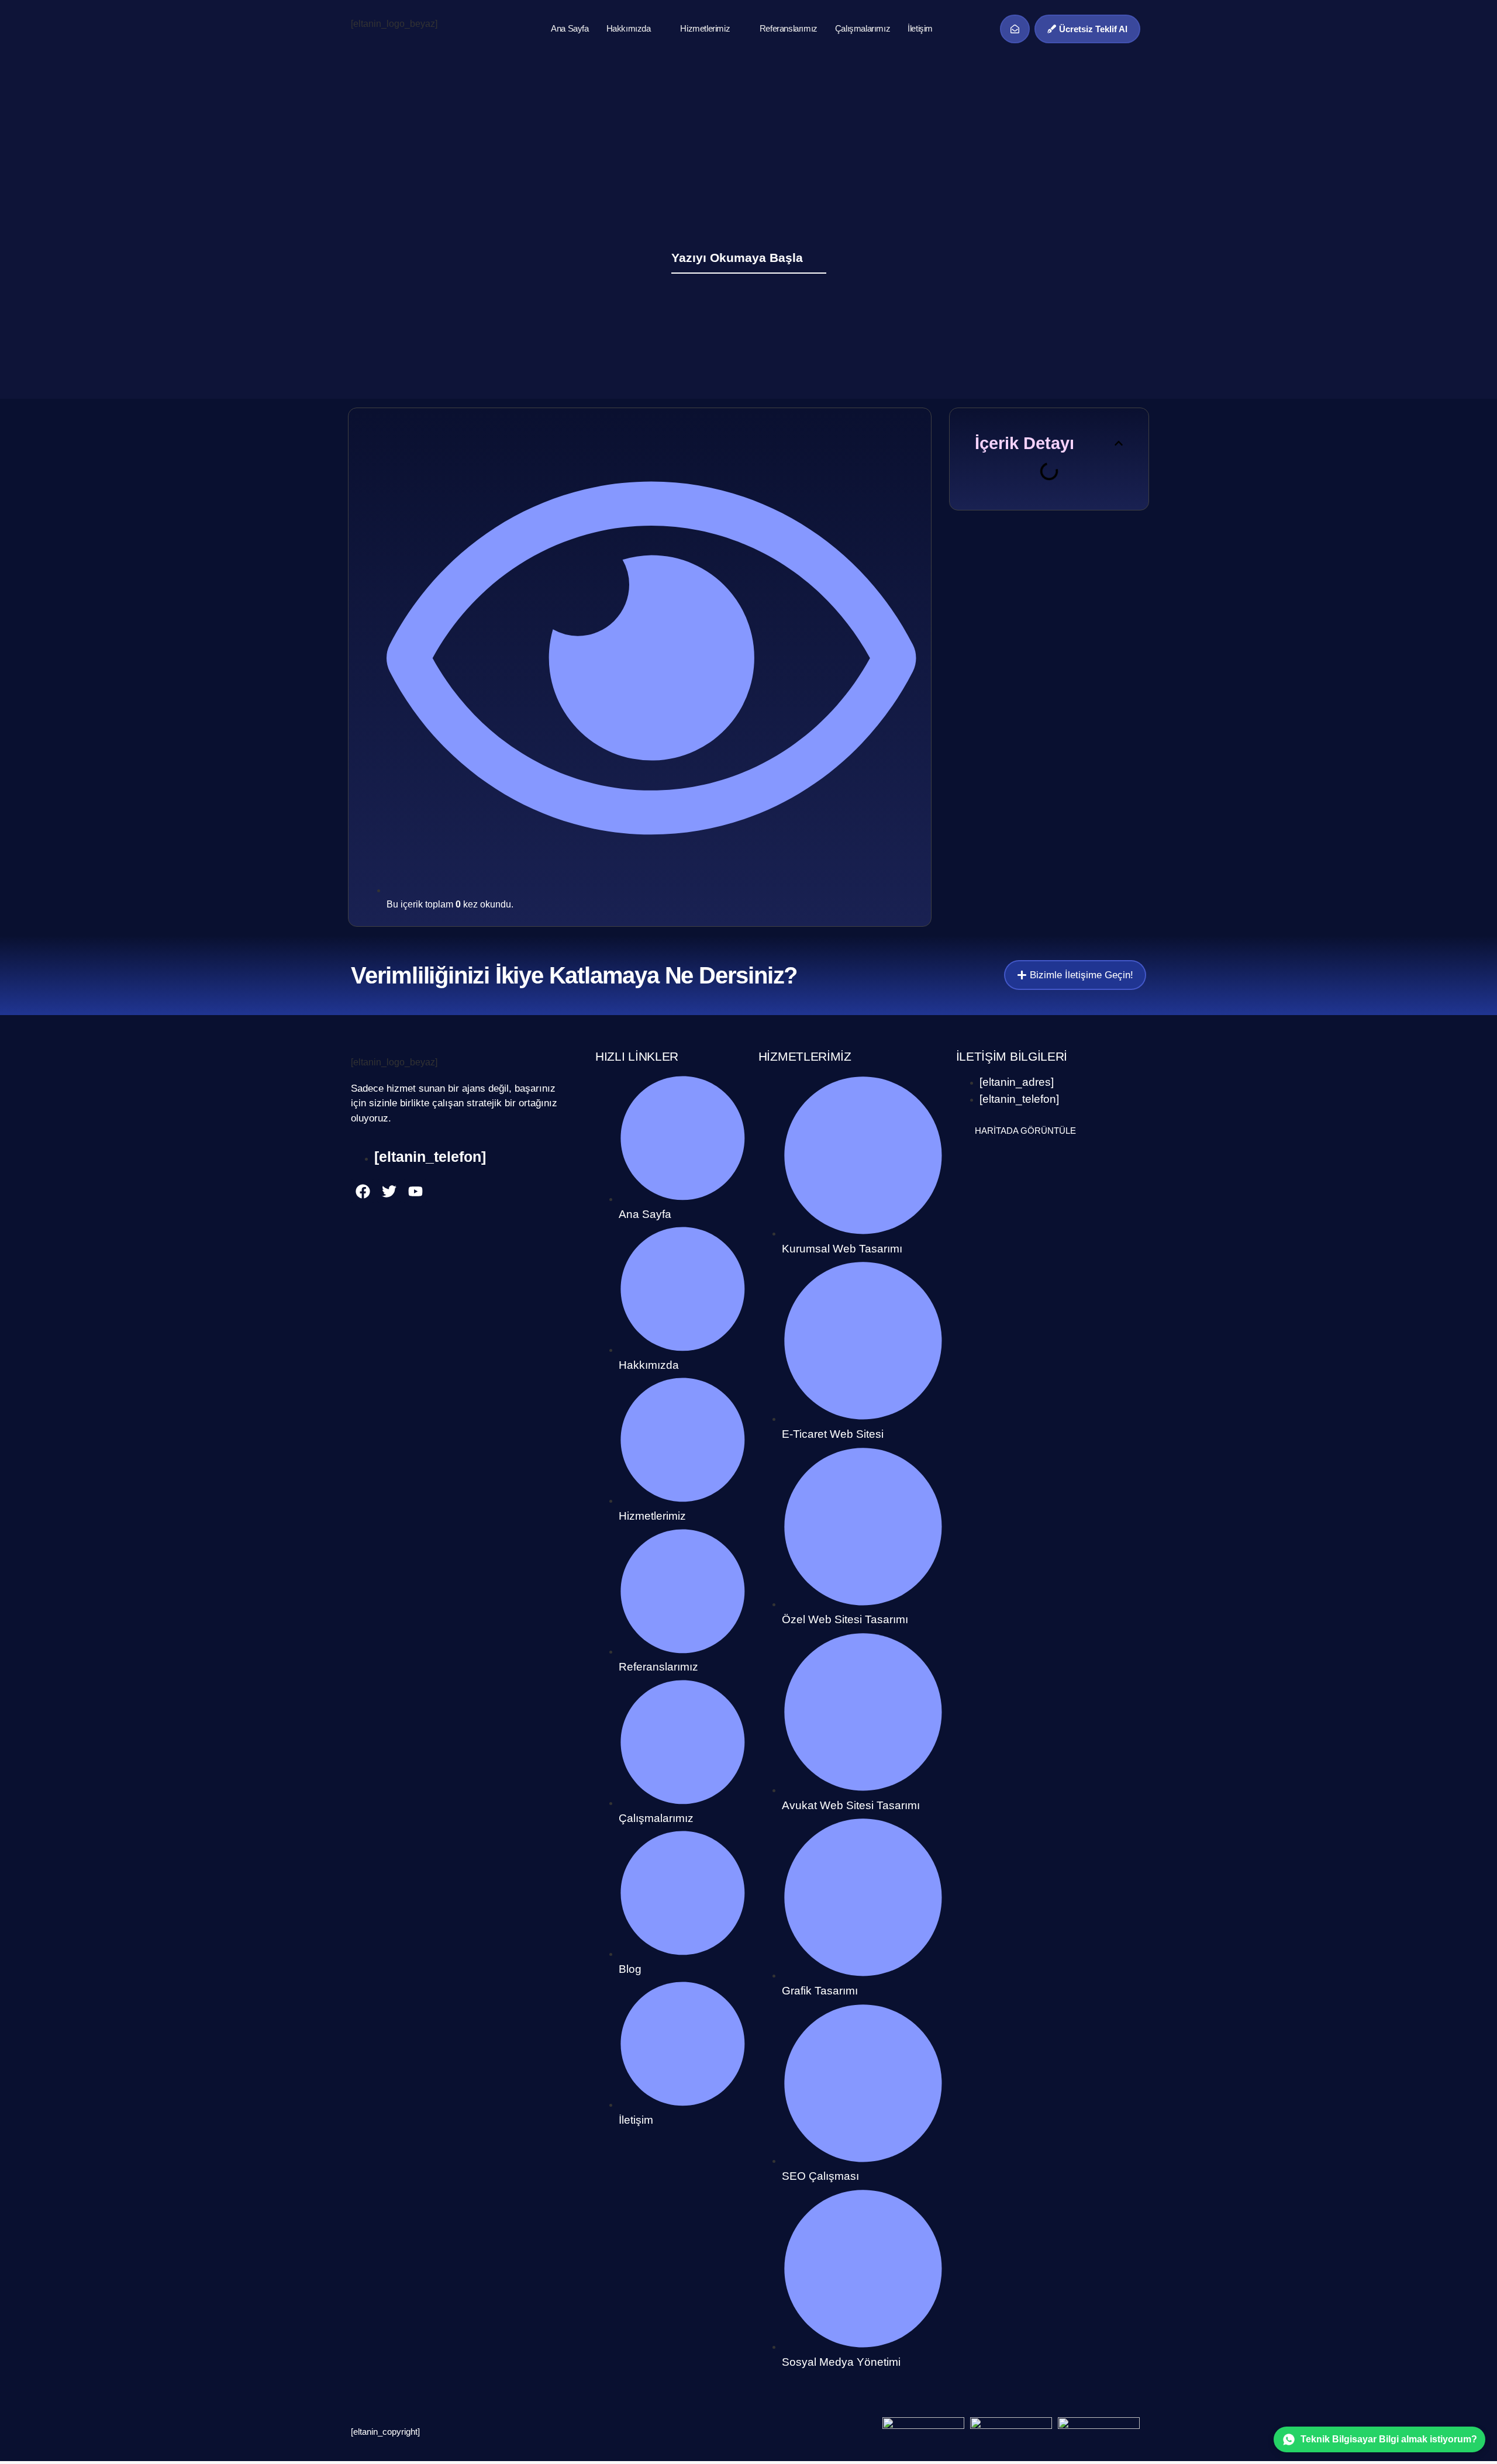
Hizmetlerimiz (705, 28)
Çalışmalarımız (863, 28)
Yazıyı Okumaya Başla (737, 258)
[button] (1119, 443)
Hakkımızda (629, 28)
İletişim (920, 28)
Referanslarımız (789, 28)
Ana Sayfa (570, 28)
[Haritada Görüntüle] (963, 1130)
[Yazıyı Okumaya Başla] (819, 257)
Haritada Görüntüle (1025, 1131)
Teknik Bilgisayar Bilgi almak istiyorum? (1389, 2439)
